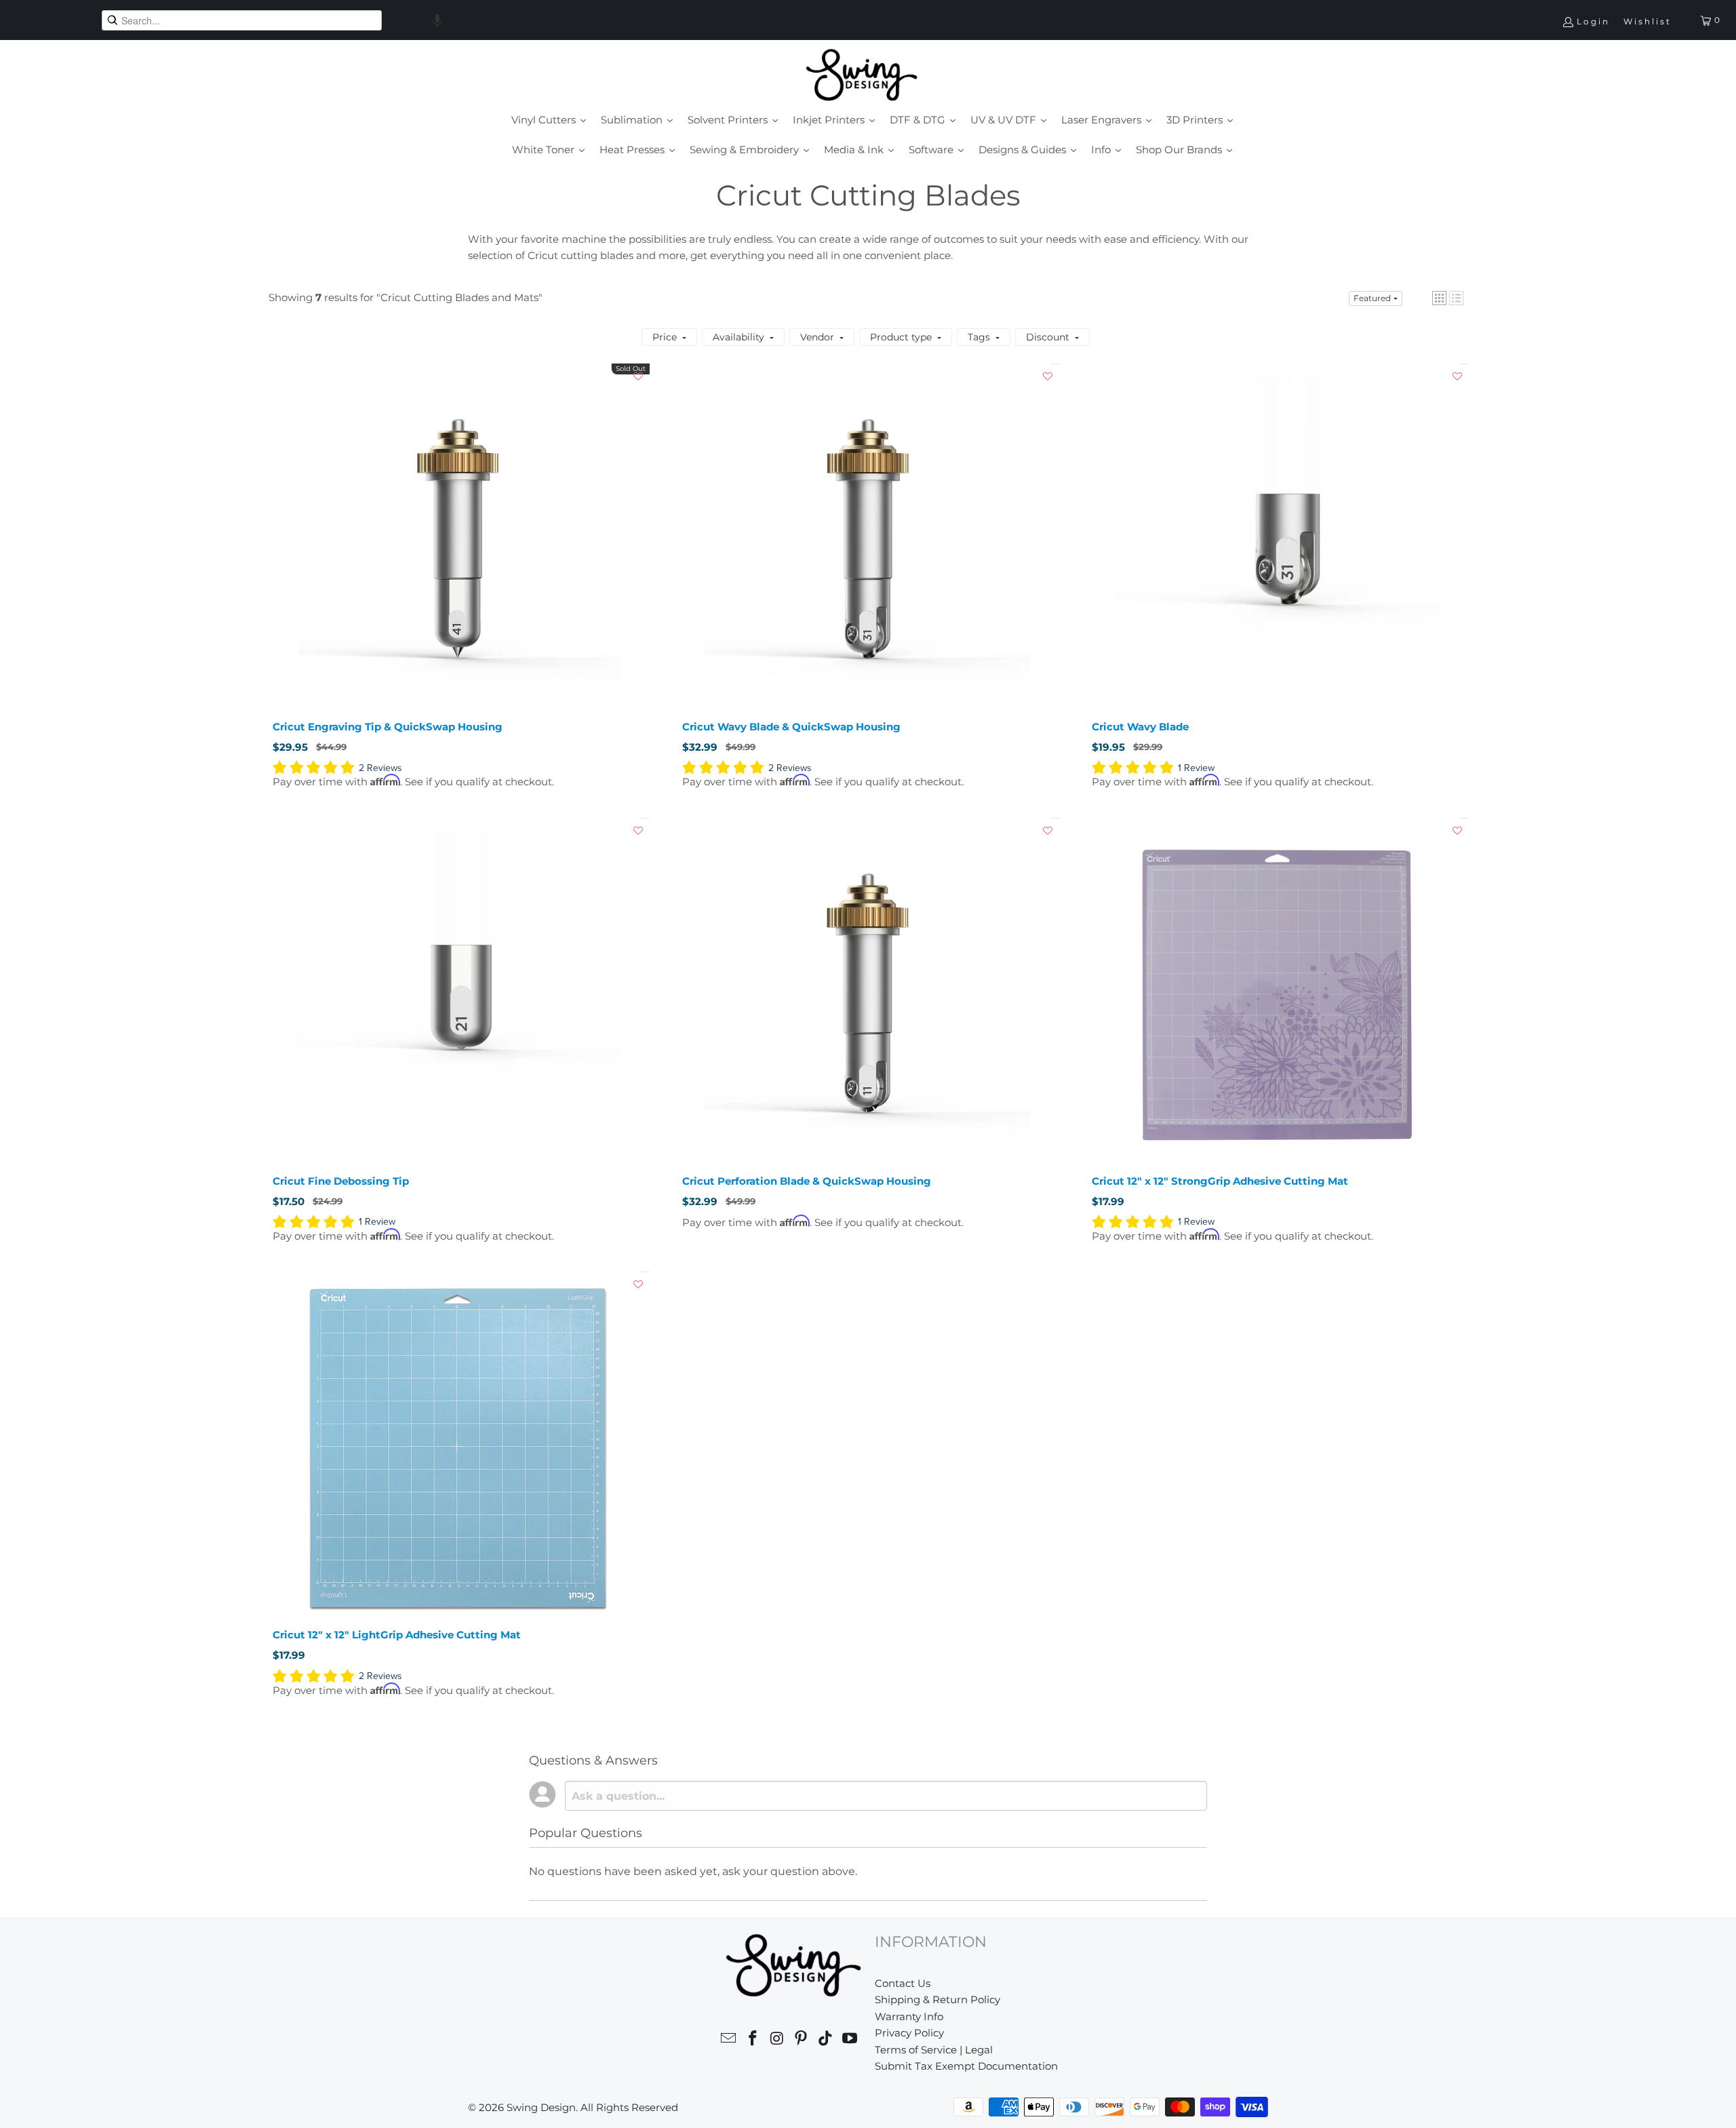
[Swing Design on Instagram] (777, 2040)
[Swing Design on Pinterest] (802, 2040)
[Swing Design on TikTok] (826, 2040)
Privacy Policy (909, 2033)
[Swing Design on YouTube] (850, 2040)
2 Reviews (380, 768)
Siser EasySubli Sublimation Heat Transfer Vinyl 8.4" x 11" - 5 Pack (364, 2106)
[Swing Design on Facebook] (753, 2040)
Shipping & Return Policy (938, 1999)
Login (1593, 21)
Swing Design (541, 2107)
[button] (437, 20)
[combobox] (242, 20)
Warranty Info (909, 2016)
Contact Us (903, 1983)
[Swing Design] (862, 76)
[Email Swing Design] (729, 2040)
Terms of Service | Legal (934, 2050)
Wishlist (1648, 21)
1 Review (1196, 768)
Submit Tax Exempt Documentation (966, 2066)
